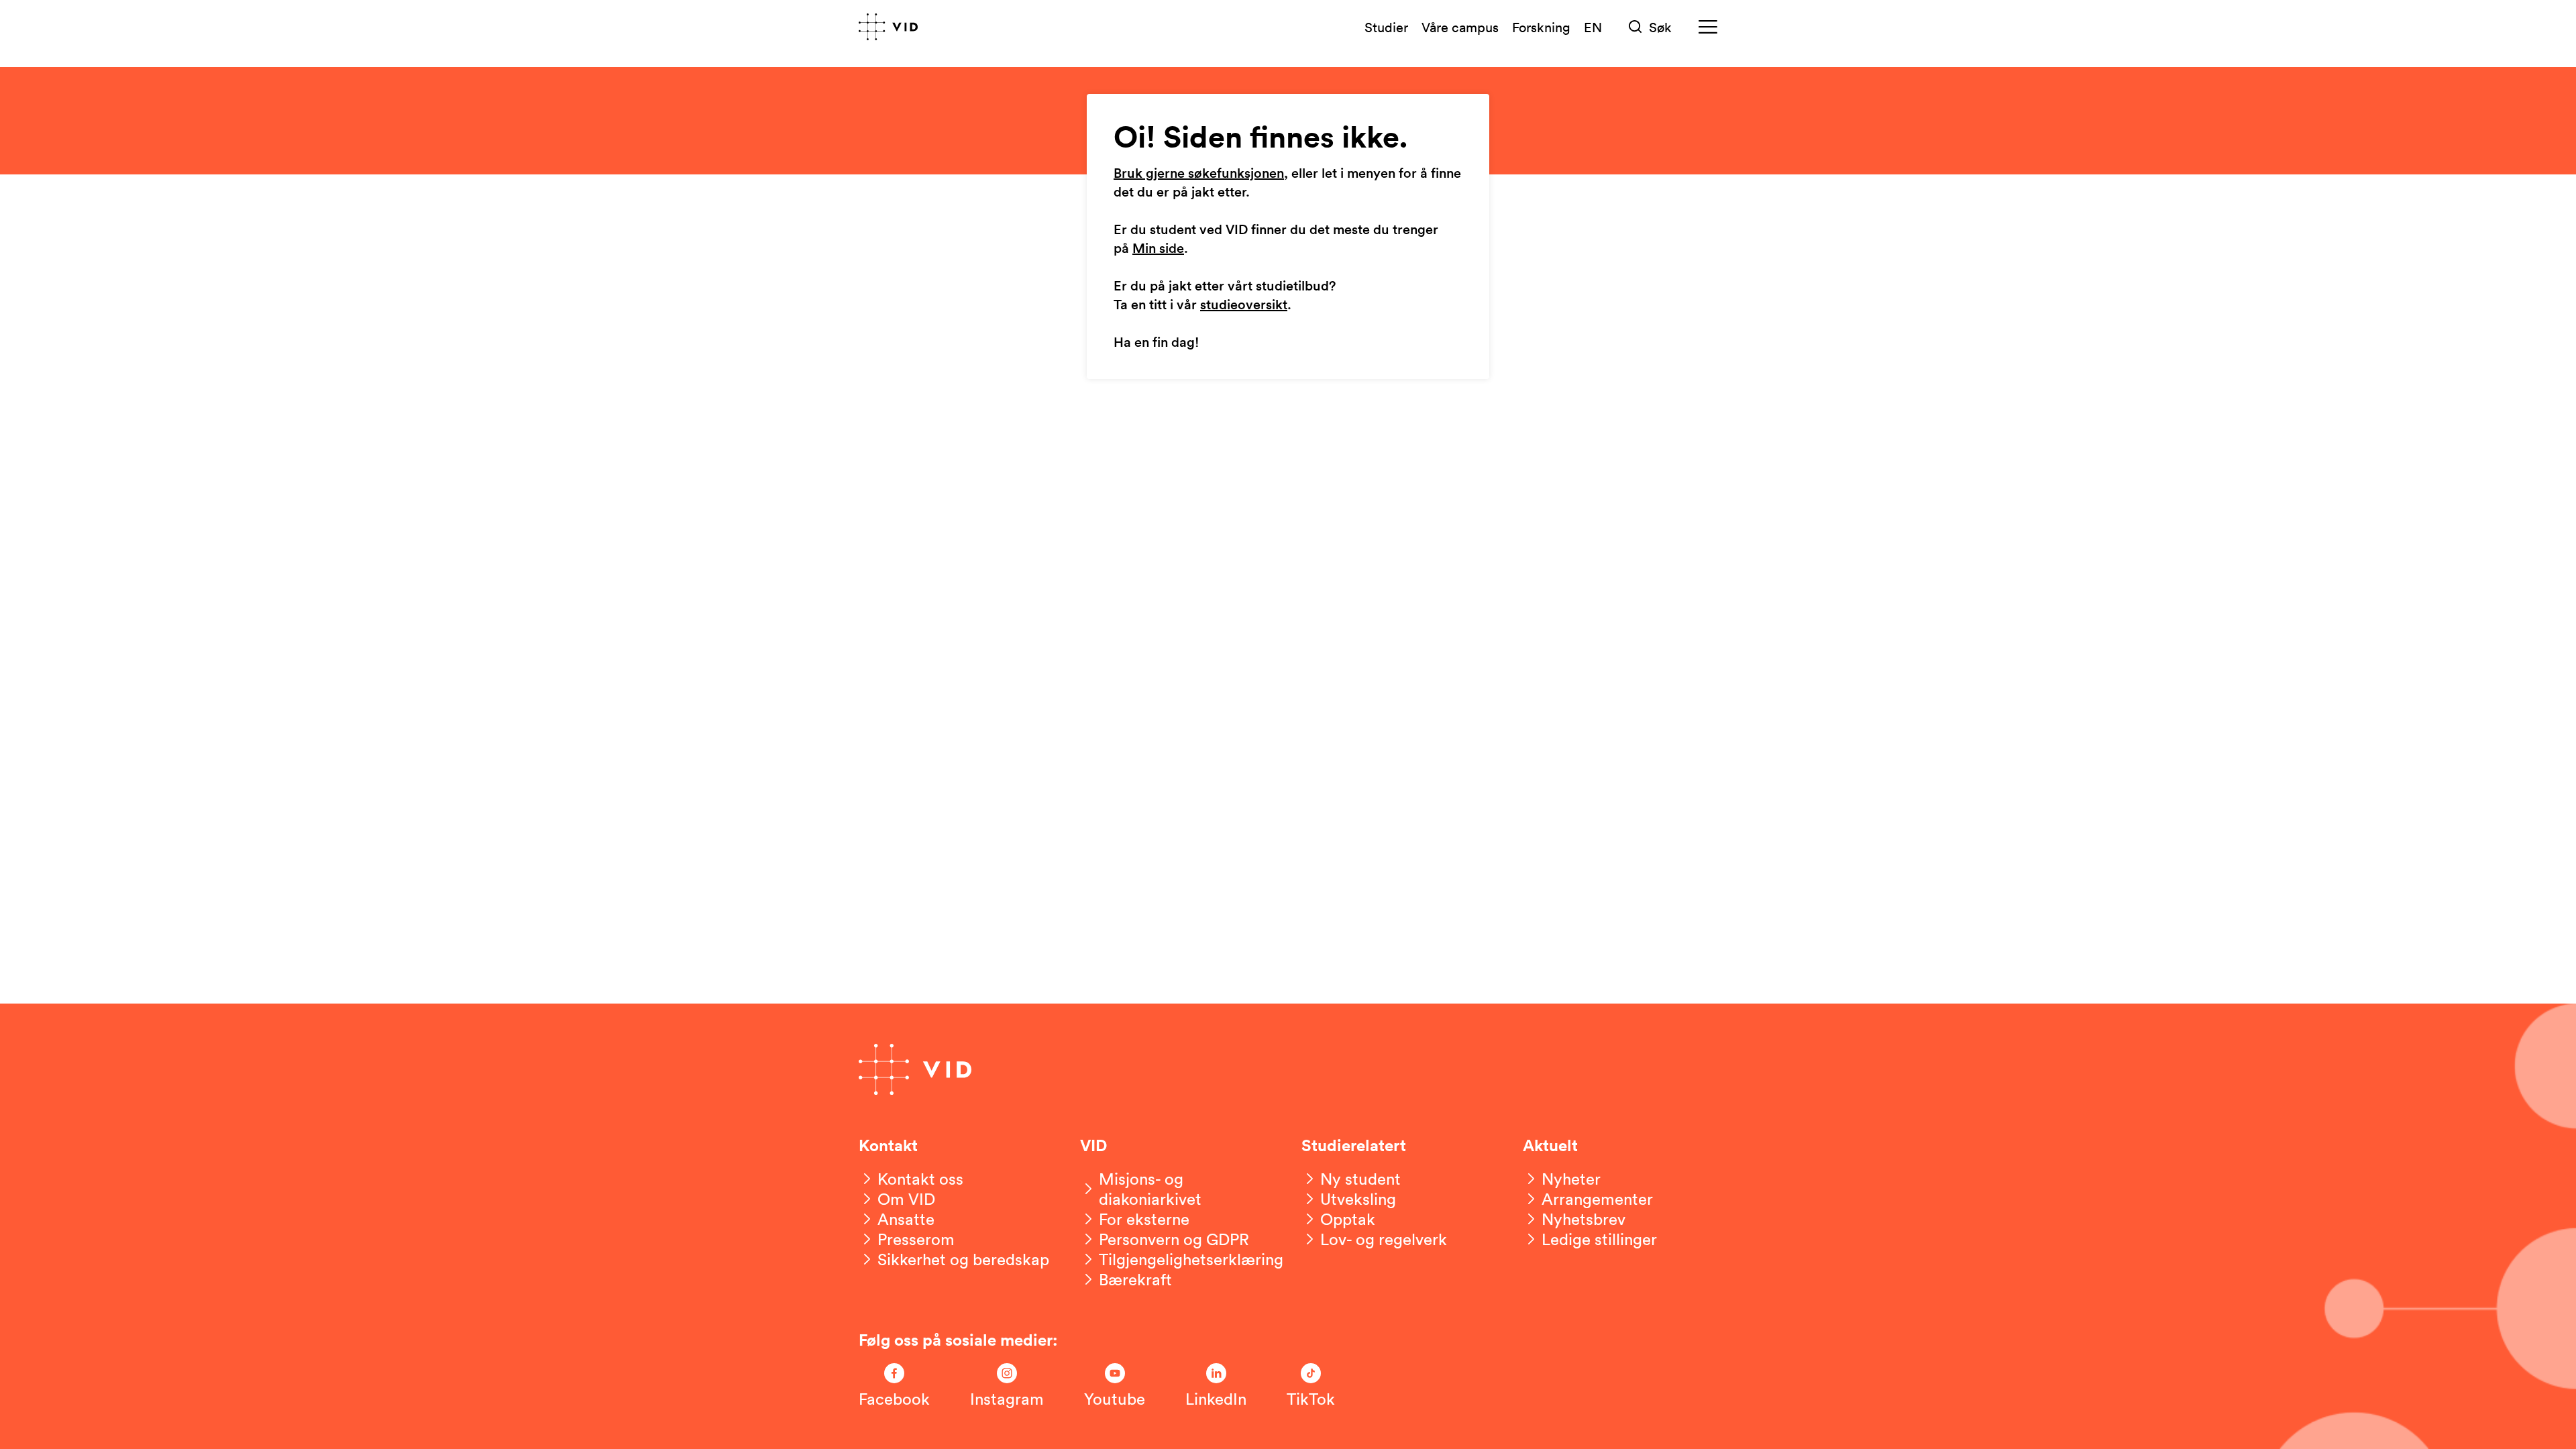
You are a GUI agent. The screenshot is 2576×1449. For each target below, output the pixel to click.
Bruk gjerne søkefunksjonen (1199, 174)
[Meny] (1708, 27)
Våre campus (1460, 27)
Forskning (1541, 27)
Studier (1386, 27)
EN (1593, 27)
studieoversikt (1244, 305)
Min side (1158, 249)
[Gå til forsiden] (888, 27)
